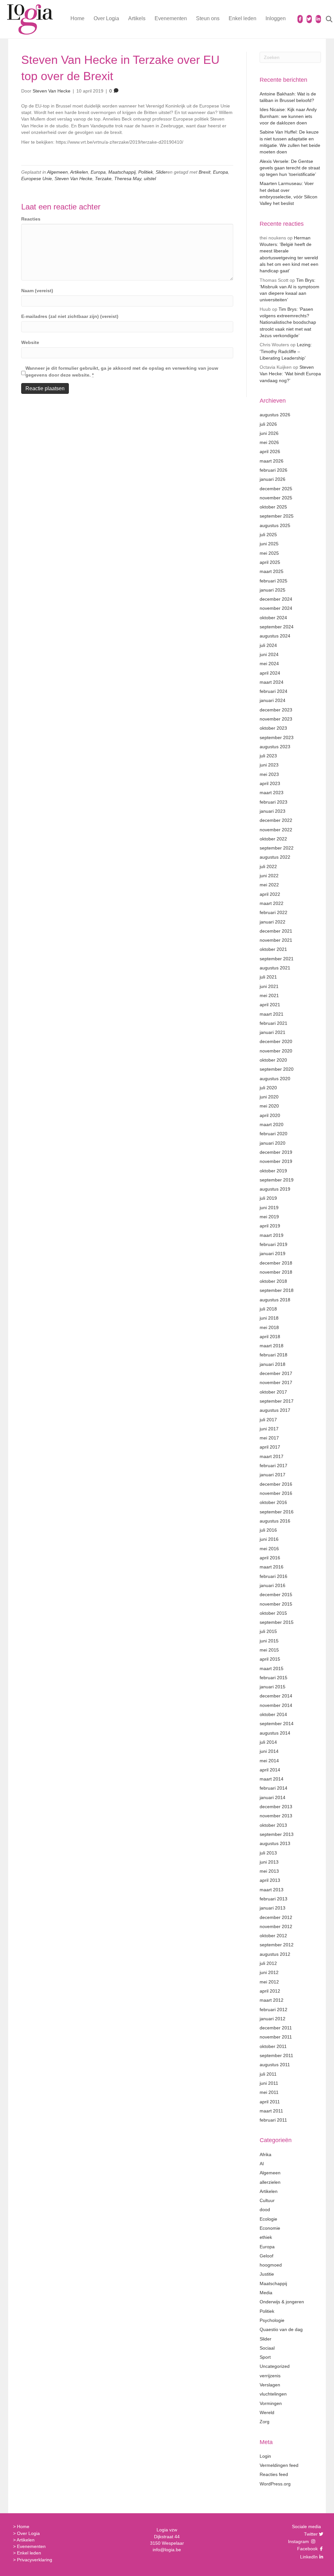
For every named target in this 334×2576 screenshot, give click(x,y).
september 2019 (277, 1180)
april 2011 (270, 2102)
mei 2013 (269, 1871)
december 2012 (276, 1917)
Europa (98, 172)
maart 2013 (272, 1890)
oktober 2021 (273, 949)
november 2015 (276, 1604)
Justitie (267, 2274)
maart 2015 (272, 1668)
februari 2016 (273, 1576)
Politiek (146, 172)
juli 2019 (268, 1198)
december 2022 (276, 820)
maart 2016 (272, 1567)
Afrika (266, 2154)
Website (30, 342)
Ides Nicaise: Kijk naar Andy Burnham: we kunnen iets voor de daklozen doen (288, 116)
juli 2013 (268, 1853)
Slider (161, 172)
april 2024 (270, 673)
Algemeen (57, 172)
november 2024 (276, 608)
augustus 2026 (275, 415)
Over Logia (106, 18)
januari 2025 (273, 590)
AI (262, 2164)
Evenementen (171, 18)
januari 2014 (273, 1797)
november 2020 (276, 1051)
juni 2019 (269, 1208)
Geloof (266, 2256)
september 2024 (277, 627)
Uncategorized (275, 2366)
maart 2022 (272, 903)
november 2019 (276, 1161)
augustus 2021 (275, 968)
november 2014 (276, 1705)
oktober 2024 (273, 618)
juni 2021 (269, 986)
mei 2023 (269, 774)
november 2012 (276, 1926)
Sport (265, 2357)
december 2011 (276, 2028)
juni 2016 (269, 1539)
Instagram (299, 2541)
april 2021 (270, 1005)
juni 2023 (269, 765)
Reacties (31, 219)
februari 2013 (273, 1899)
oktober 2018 (273, 1281)
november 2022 (276, 830)
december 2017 (276, 1373)
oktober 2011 (273, 2046)
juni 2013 (269, 1862)
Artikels (137, 18)
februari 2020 (273, 1134)
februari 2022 (273, 912)
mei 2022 (269, 885)
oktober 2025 (273, 507)
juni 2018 (269, 1318)
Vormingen (271, 2403)
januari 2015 (273, 1687)
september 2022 (277, 848)
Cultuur (267, 2200)
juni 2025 (269, 544)
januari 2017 (273, 1475)
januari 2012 (273, 2019)
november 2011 (276, 2037)
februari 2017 (273, 1466)
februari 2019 (273, 1244)
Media (266, 2293)
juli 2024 (268, 645)
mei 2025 (269, 553)
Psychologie (272, 2320)
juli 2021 (268, 977)
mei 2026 (269, 442)
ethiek (266, 2237)
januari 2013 (273, 1908)
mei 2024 (269, 664)
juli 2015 (268, 1631)
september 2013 (277, 1834)
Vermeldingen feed (279, 2465)
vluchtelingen (273, 2394)
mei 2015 (269, 1650)
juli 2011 (268, 2074)
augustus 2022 (275, 857)
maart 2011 (271, 2111)
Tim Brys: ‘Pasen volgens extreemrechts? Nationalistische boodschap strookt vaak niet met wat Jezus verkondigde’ (288, 322)
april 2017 (270, 1447)
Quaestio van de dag (281, 2329)
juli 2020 (268, 1088)
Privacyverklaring (35, 2560)
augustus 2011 (275, 2065)
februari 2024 (273, 691)
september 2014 (277, 1724)
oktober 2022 (273, 839)
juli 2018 (268, 1309)
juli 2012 (268, 1963)
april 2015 (270, 1659)
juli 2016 (268, 1530)
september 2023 (277, 737)
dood (265, 2210)
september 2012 (277, 1945)
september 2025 (277, 516)
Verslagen (270, 2385)
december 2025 (276, 489)
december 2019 (276, 1152)
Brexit (205, 172)
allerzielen (270, 2182)
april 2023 (270, 783)
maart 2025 (272, 571)
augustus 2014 (275, 1733)
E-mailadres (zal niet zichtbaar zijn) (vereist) (70, 316)
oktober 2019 (273, 1171)
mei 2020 (269, 1106)
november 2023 (276, 719)
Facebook (307, 2549)
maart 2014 (272, 1779)
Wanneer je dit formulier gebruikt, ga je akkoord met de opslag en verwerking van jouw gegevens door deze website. (122, 371)
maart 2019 (272, 1235)
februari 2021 (273, 1023)
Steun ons (208, 18)
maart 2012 (272, 2000)
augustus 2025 (275, 525)
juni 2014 (269, 1751)
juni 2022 (269, 876)
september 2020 (277, 1069)
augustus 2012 (275, 1954)
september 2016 (277, 1512)
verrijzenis (270, 2376)
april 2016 (270, 1558)
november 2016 (276, 1493)
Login (265, 2456)
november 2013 (276, 1816)
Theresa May (128, 179)
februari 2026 (273, 470)
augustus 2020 (275, 1079)
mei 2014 (269, 1761)
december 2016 (276, 1484)
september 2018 (277, 1290)
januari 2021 (273, 1032)
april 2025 (270, 562)
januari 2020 (273, 1143)
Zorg (265, 2422)
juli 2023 (268, 756)
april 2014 (270, 1770)
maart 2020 (272, 1124)
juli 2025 (268, 535)
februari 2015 (273, 1678)
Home (77, 18)
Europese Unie (37, 179)
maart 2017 (272, 1456)
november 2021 (276, 940)
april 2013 (270, 1880)
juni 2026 (269, 433)
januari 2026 (273, 479)
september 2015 (277, 1622)
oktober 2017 (273, 1392)
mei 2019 (269, 1217)
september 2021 (277, 959)
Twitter (310, 2534)
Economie (270, 2228)
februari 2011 (273, 2120)
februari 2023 (273, 802)
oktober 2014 (273, 1714)
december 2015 (276, 1595)
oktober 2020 (273, 1060)
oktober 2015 (273, 1613)
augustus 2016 (275, 1521)
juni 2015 (269, 1641)
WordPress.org (275, 2484)
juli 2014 (268, 1742)
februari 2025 (273, 581)
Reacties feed (274, 2474)
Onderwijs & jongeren (282, 2302)
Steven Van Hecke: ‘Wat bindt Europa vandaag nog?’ (290, 374)
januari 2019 (273, 1253)
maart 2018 (272, 1346)
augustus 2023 (275, 747)
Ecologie (268, 2219)
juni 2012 (269, 1972)
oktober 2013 (273, 1825)
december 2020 (276, 1041)
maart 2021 (272, 1014)
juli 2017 (268, 1420)
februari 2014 (273, 1788)
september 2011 (276, 2055)
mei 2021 (269, 995)
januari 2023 (273, 811)
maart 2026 (272, 461)
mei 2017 (269, 1438)
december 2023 (276, 710)
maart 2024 (272, 682)
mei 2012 (269, 1982)
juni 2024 (269, 654)
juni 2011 (269, 2083)
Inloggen (276, 18)
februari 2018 (273, 1355)
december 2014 (276, 1696)
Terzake (103, 179)
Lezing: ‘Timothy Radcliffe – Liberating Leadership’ (286, 351)
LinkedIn (308, 2557)
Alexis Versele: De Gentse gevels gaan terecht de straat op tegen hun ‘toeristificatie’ (290, 168)
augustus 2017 (275, 1410)
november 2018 (276, 1272)
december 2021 (276, 931)
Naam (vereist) (37, 291)
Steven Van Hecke (73, 179)
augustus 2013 (275, 1843)
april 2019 (270, 1226)
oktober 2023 (273, 728)
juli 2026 (268, 424)
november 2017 (276, 1382)
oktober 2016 (273, 1502)
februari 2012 (273, 2010)
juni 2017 (269, 1429)
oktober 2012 (273, 1936)
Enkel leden (243, 18)
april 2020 (270, 1115)
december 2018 (276, 1263)
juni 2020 (269, 1097)
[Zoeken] (325, 19)
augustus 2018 (275, 1300)
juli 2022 (268, 866)
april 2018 (270, 1337)
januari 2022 (273, 922)
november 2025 (276, 498)
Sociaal (267, 2348)
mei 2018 (269, 1327)
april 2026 (270, 451)
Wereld (267, 2412)
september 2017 (277, 1401)
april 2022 (270, 894)
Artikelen (79, 172)
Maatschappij (122, 172)
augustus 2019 (275, 1189)
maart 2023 (272, 793)
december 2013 (276, 1807)
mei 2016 (269, 1549)
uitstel (150, 179)
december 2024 (276, 599)
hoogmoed (271, 2265)
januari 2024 (273, 700)
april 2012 (270, 1991)
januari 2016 (273, 1585)
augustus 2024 (275, 636)
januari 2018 (273, 1364)
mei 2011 (269, 2092)
